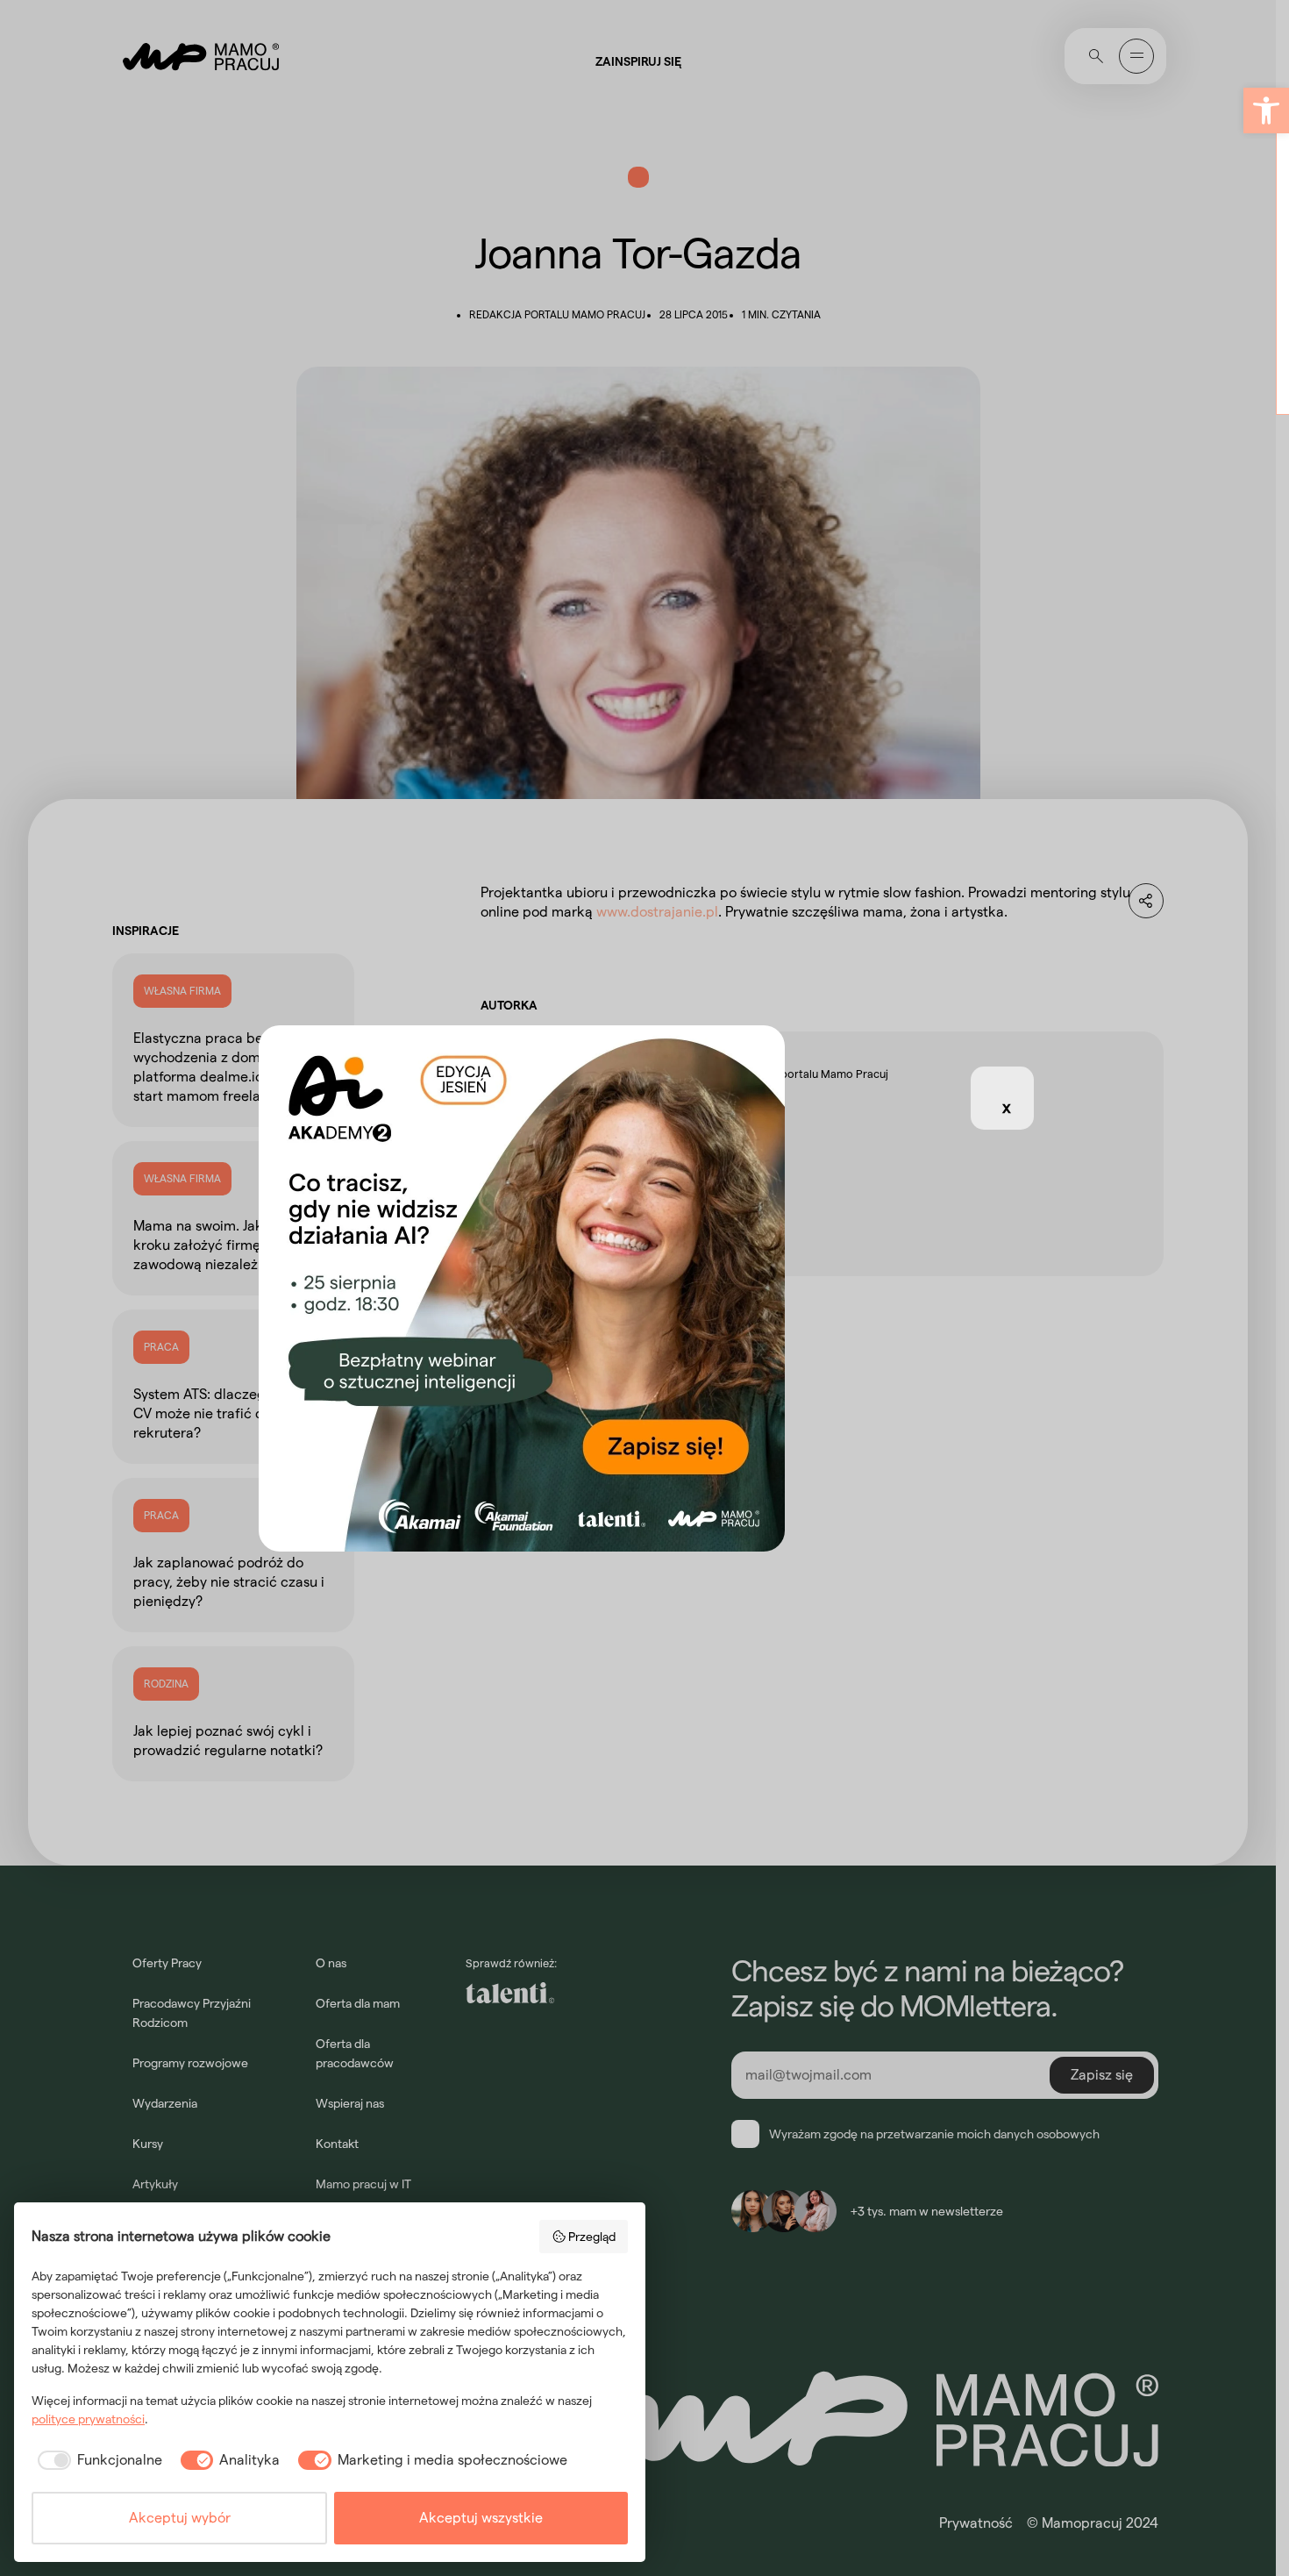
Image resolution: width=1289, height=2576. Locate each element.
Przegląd (592, 2237)
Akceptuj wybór (180, 2518)
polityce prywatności (88, 2419)
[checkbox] (97, 2460)
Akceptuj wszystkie (481, 2518)
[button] (1266, 111)
